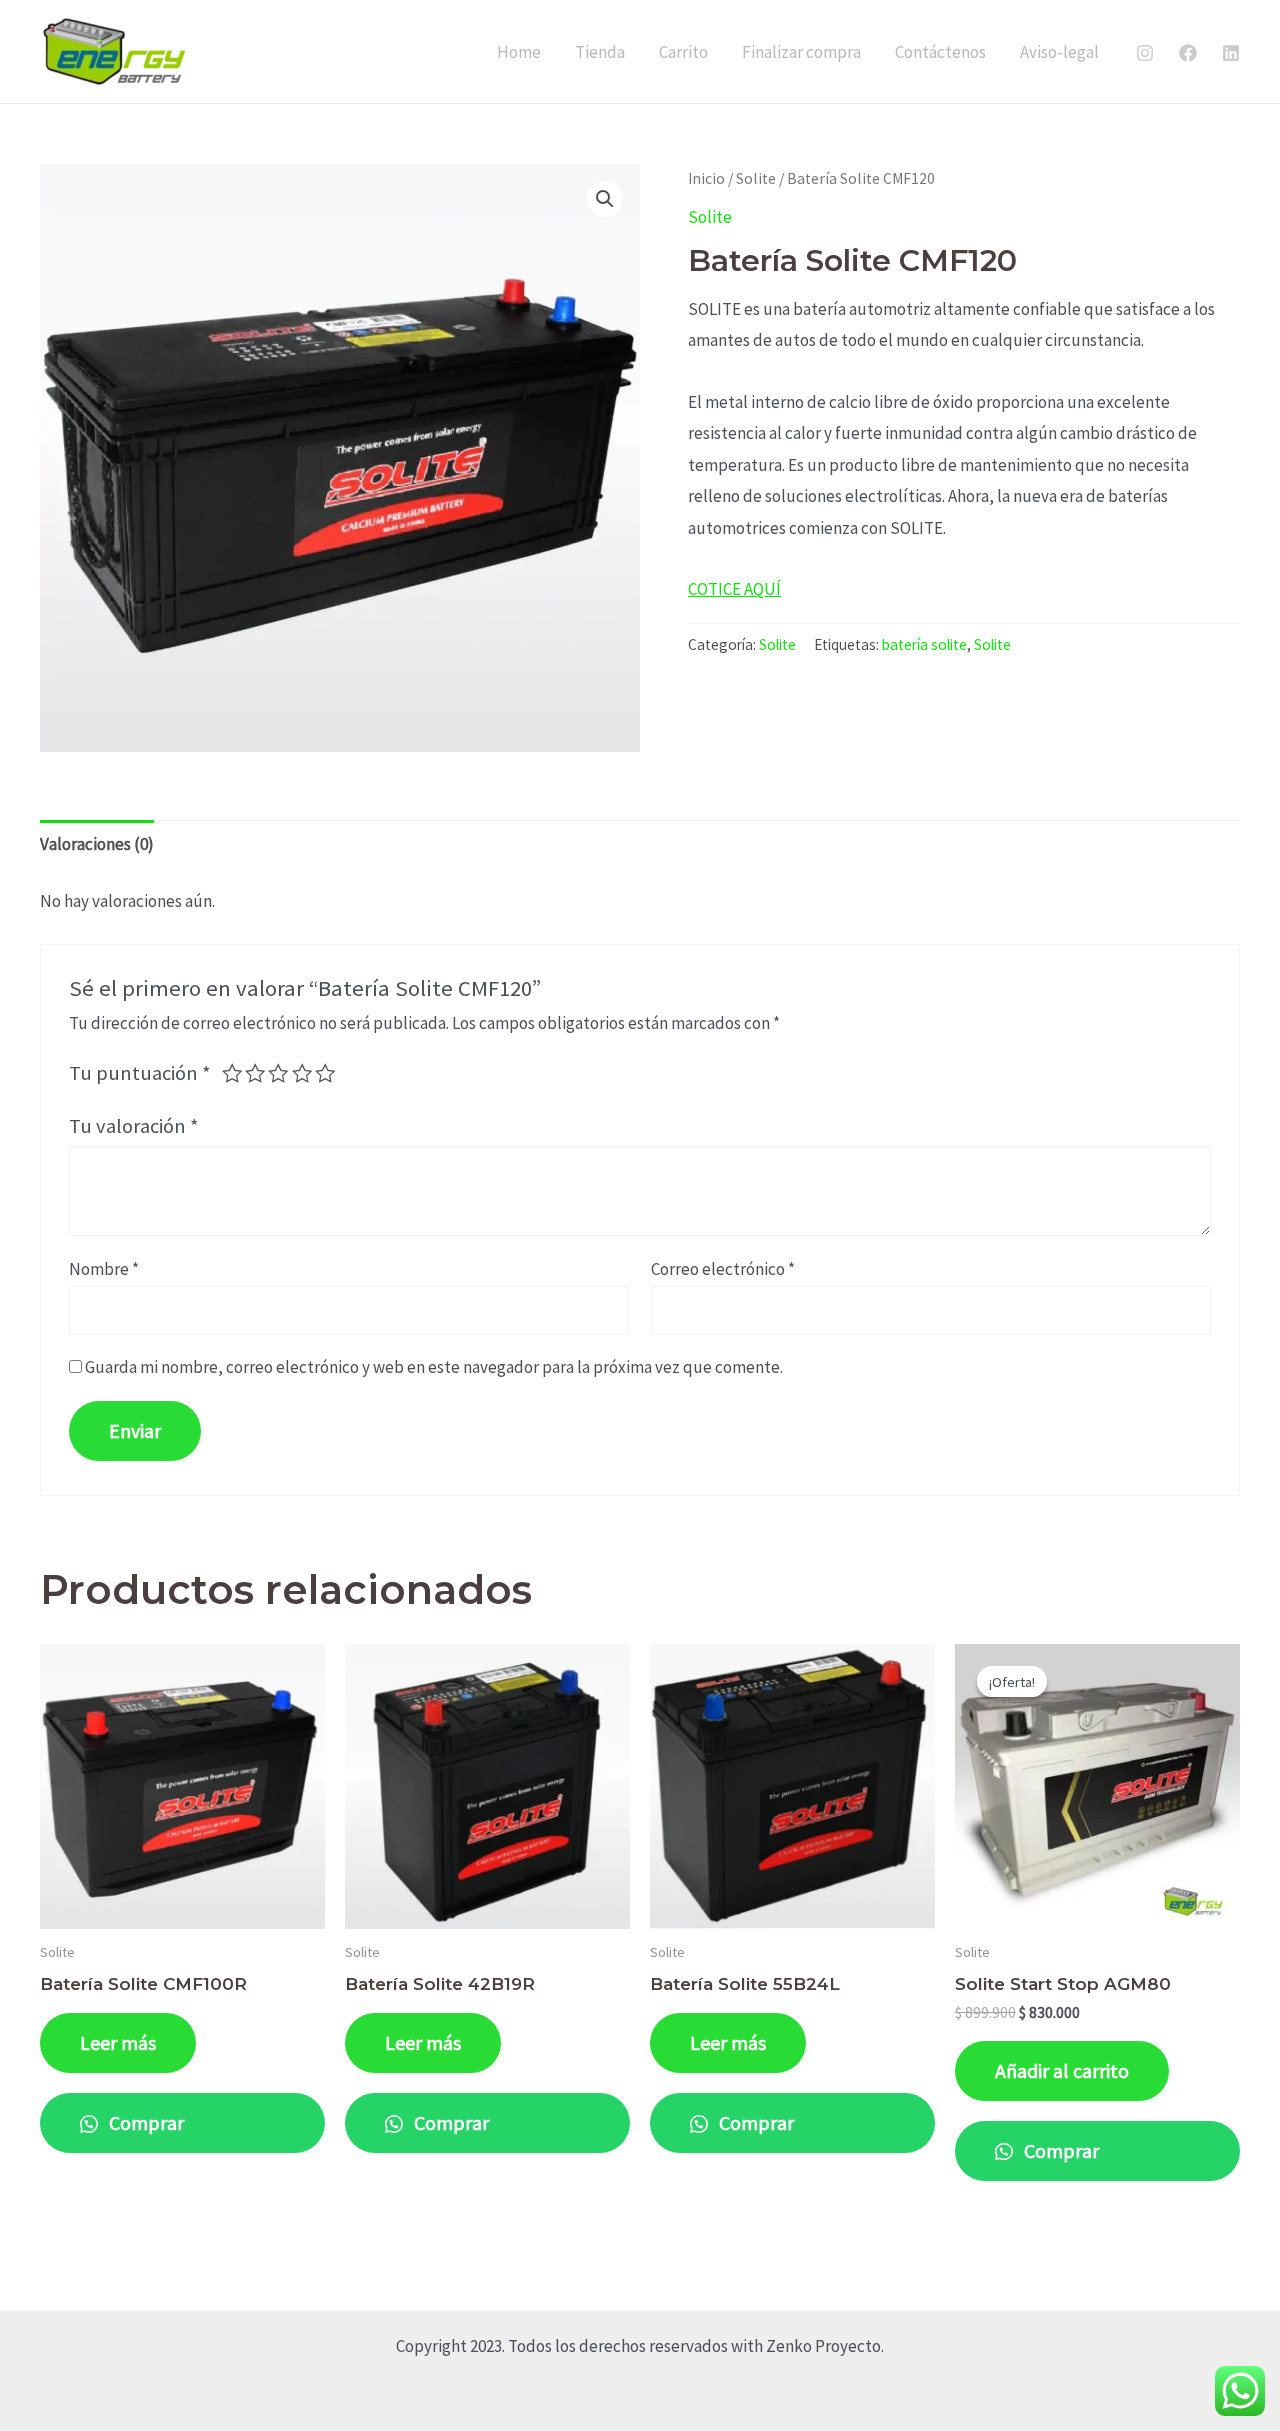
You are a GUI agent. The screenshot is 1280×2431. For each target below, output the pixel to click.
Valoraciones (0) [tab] (97, 844)
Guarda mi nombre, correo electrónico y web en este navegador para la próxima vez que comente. (434, 1367)
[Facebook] (1188, 53)
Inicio (706, 178)
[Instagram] (1145, 53)
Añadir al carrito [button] (1062, 2070)
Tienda (600, 52)
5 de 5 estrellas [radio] (325, 1073)
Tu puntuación (140, 1073)
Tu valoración (134, 1126)
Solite (756, 178)
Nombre (104, 1269)
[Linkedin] (1231, 53)
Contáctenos (940, 52)
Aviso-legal (1059, 52)
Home (519, 52)
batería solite (924, 644)
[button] (605, 199)
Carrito (683, 52)
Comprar (144, 2122)
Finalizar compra (801, 52)
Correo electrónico (723, 1269)
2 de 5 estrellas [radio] (255, 1073)
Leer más (118, 2042)
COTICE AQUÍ (734, 589)
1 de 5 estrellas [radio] (232, 1073)
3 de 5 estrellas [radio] (278, 1073)
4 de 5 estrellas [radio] (302, 1073)
